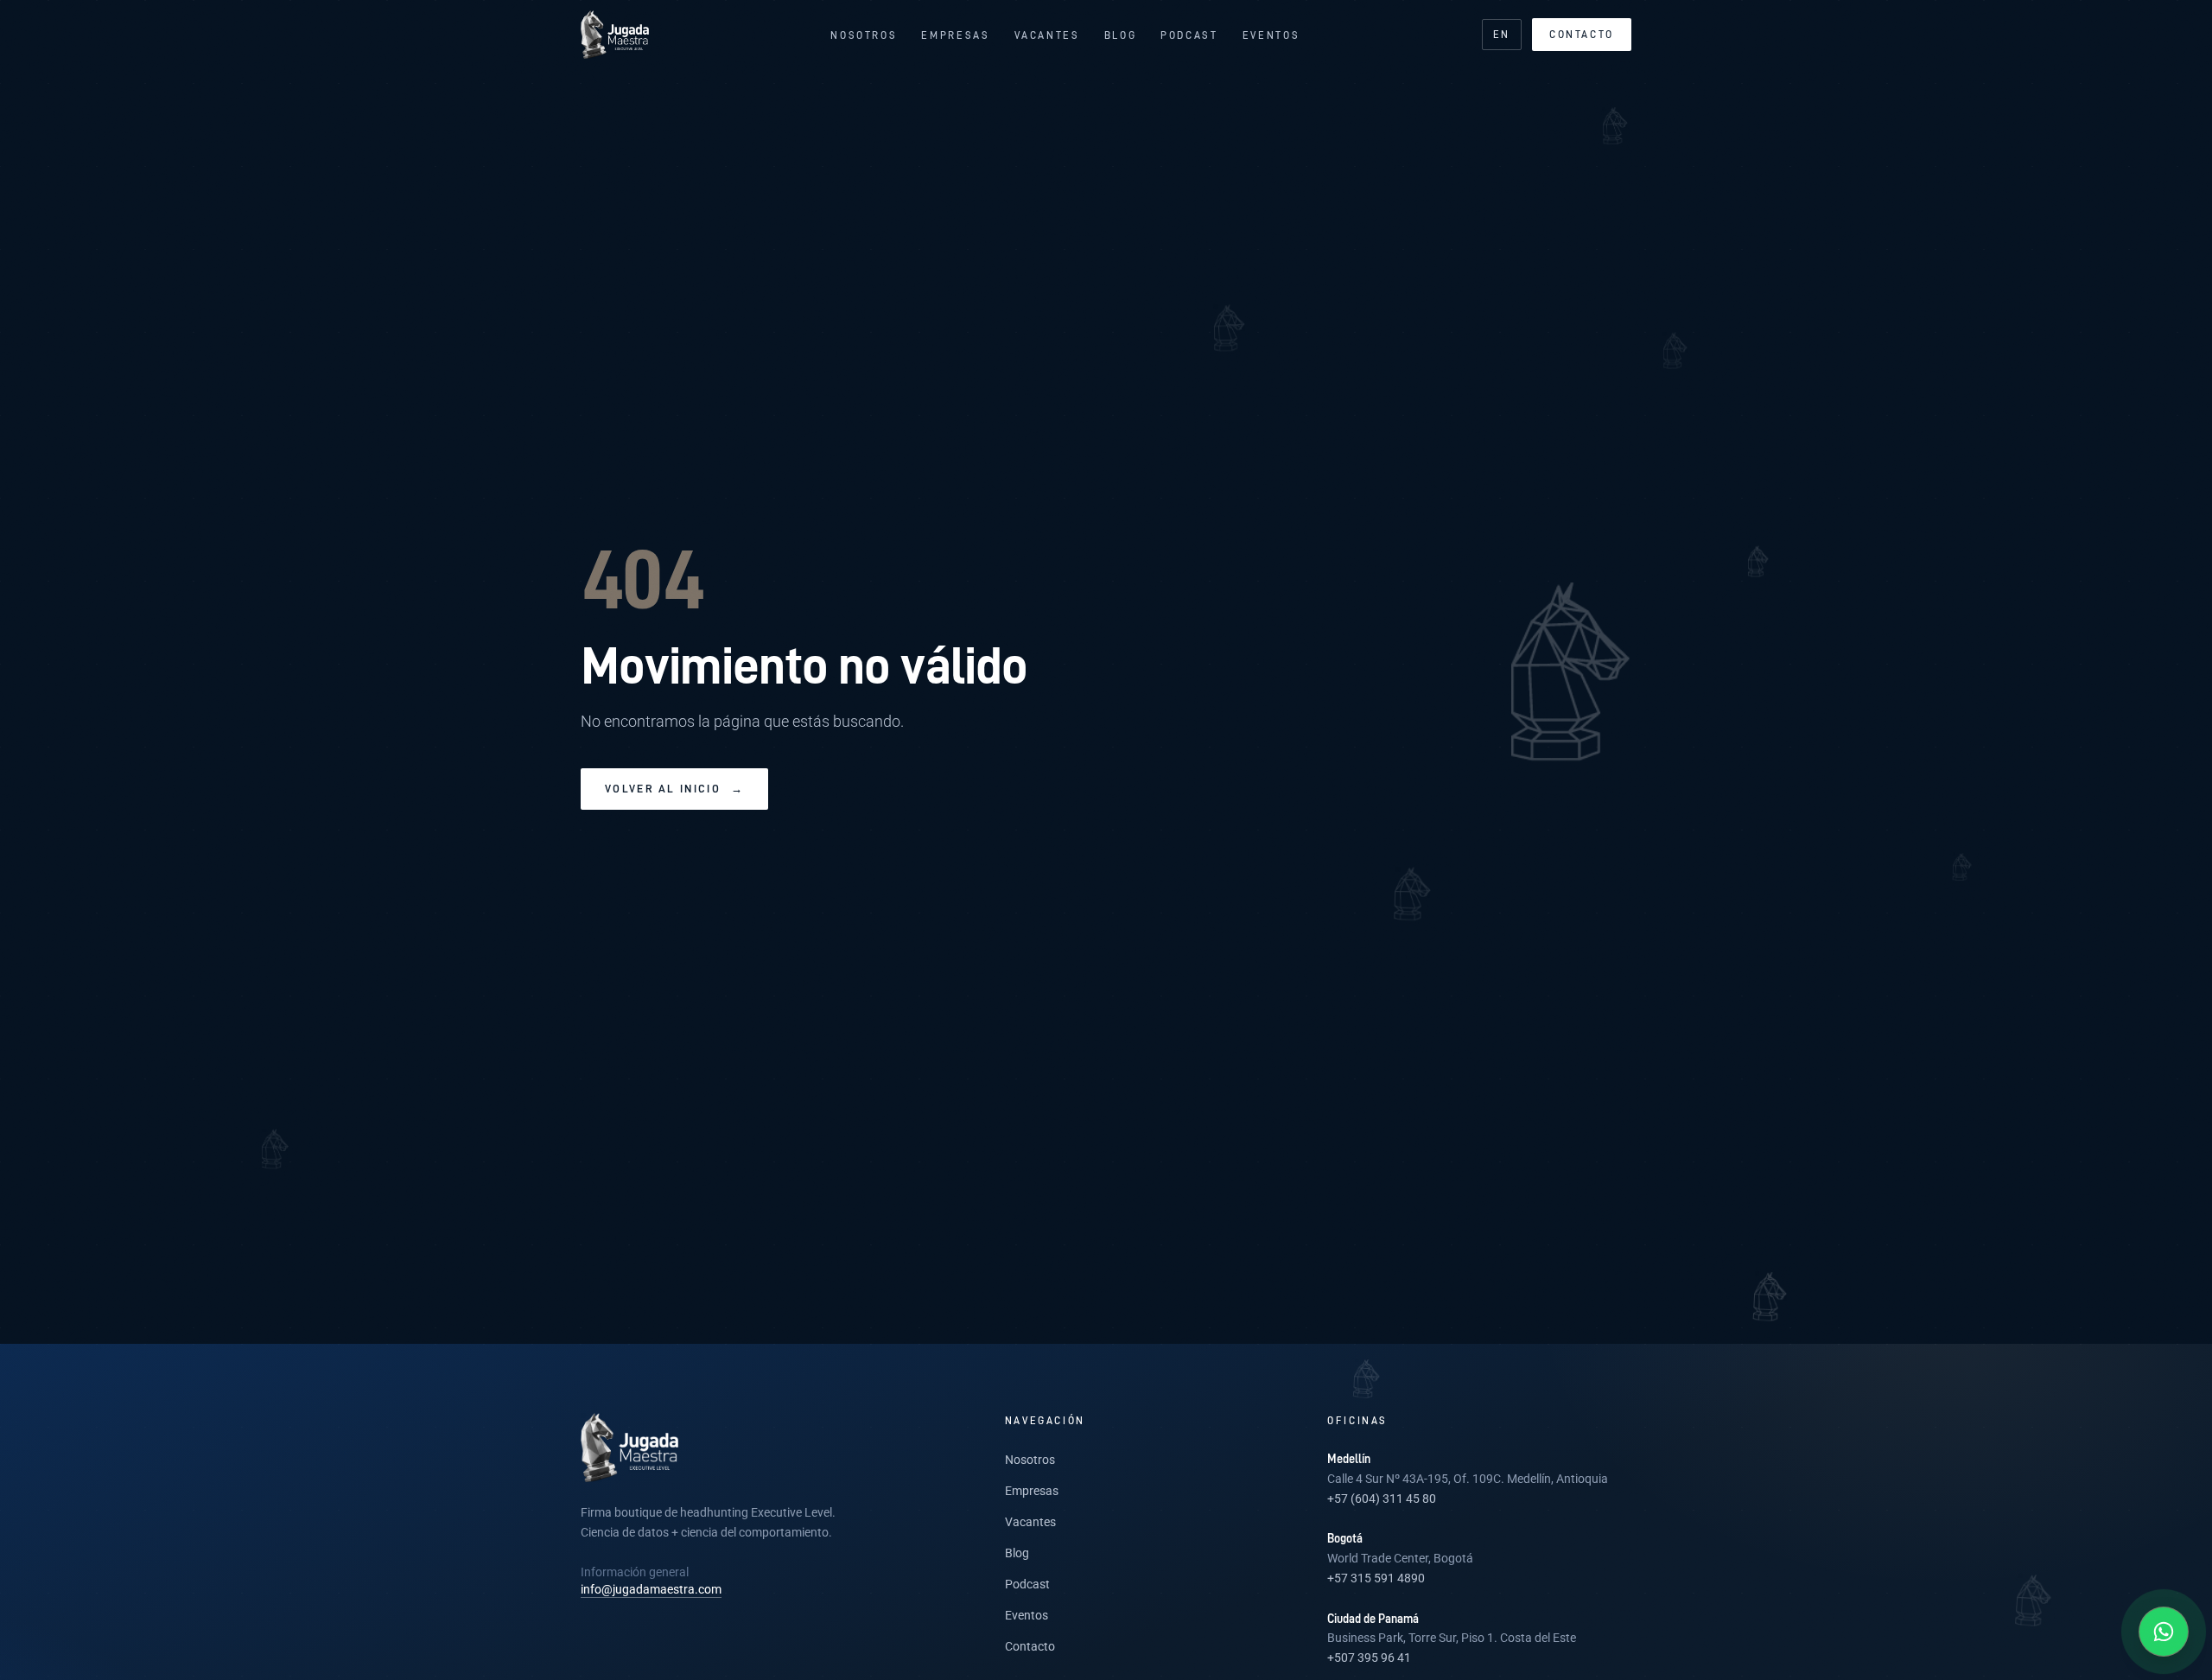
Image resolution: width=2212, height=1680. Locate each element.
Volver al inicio (674, 788)
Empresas (955, 35)
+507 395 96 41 (1369, 1658)
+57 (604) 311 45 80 (1382, 1499)
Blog (1121, 35)
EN (1502, 34)
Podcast (1189, 35)
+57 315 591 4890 (1376, 1578)
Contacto (1582, 34)
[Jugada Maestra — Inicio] (615, 35)
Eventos (1271, 35)
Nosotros (864, 35)
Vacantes (1047, 35)
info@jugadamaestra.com (651, 1589)
